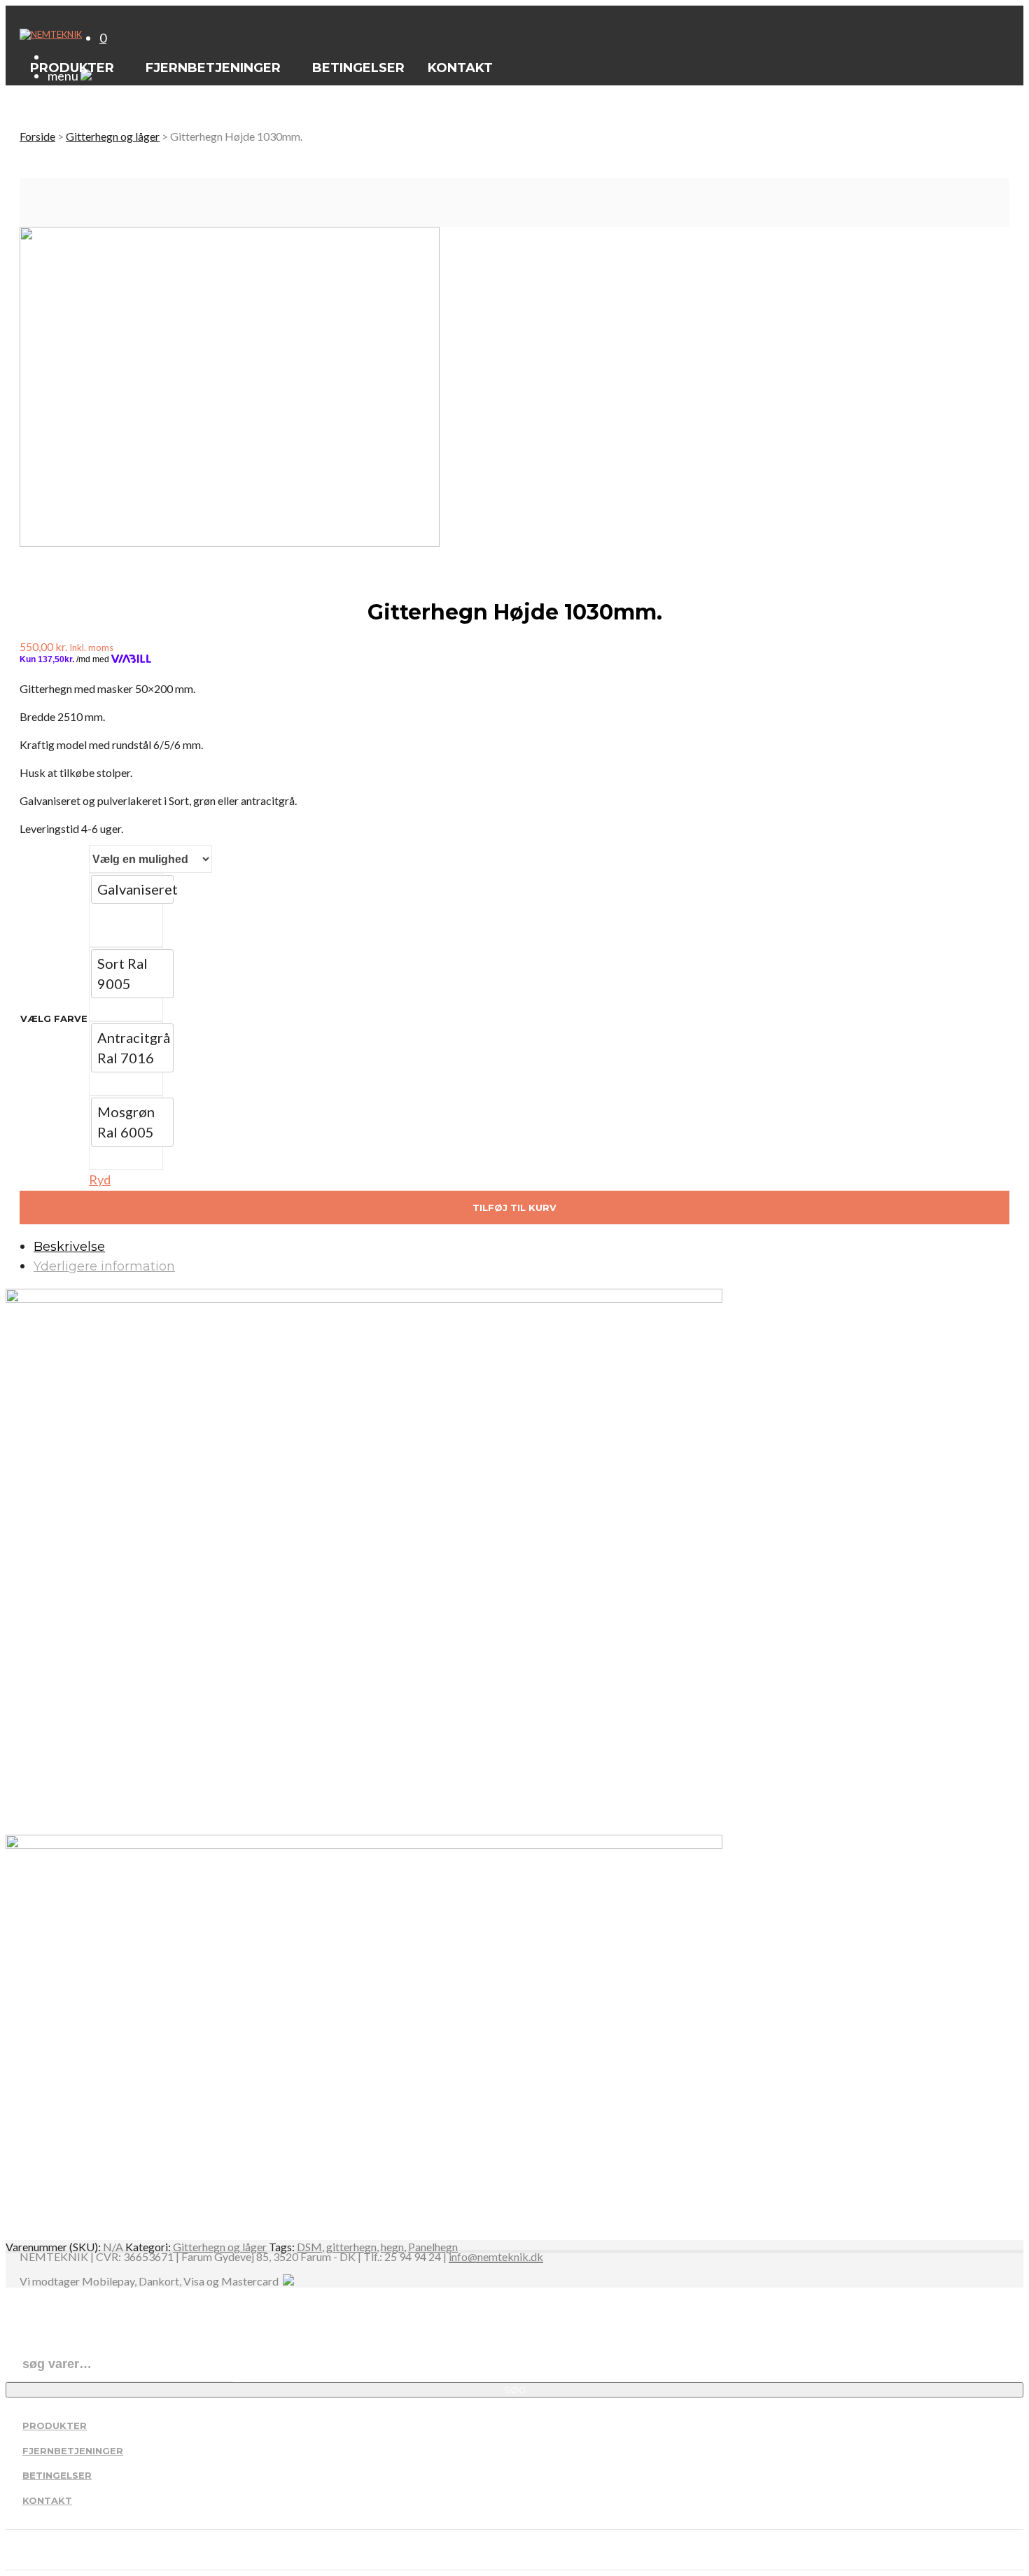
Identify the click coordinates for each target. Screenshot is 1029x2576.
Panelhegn (433, 2247)
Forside (37, 136)
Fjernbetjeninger (73, 2451)
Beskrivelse (69, 1247)
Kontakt (47, 2500)
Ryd (100, 1179)
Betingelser (57, 2475)
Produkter (55, 2425)
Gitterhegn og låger (113, 136)
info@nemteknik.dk (496, 2257)
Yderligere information (104, 1266)
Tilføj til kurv (514, 1207)
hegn (392, 2247)
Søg (515, 2390)
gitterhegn (351, 2247)
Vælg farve (54, 1018)
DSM (309, 2247)
